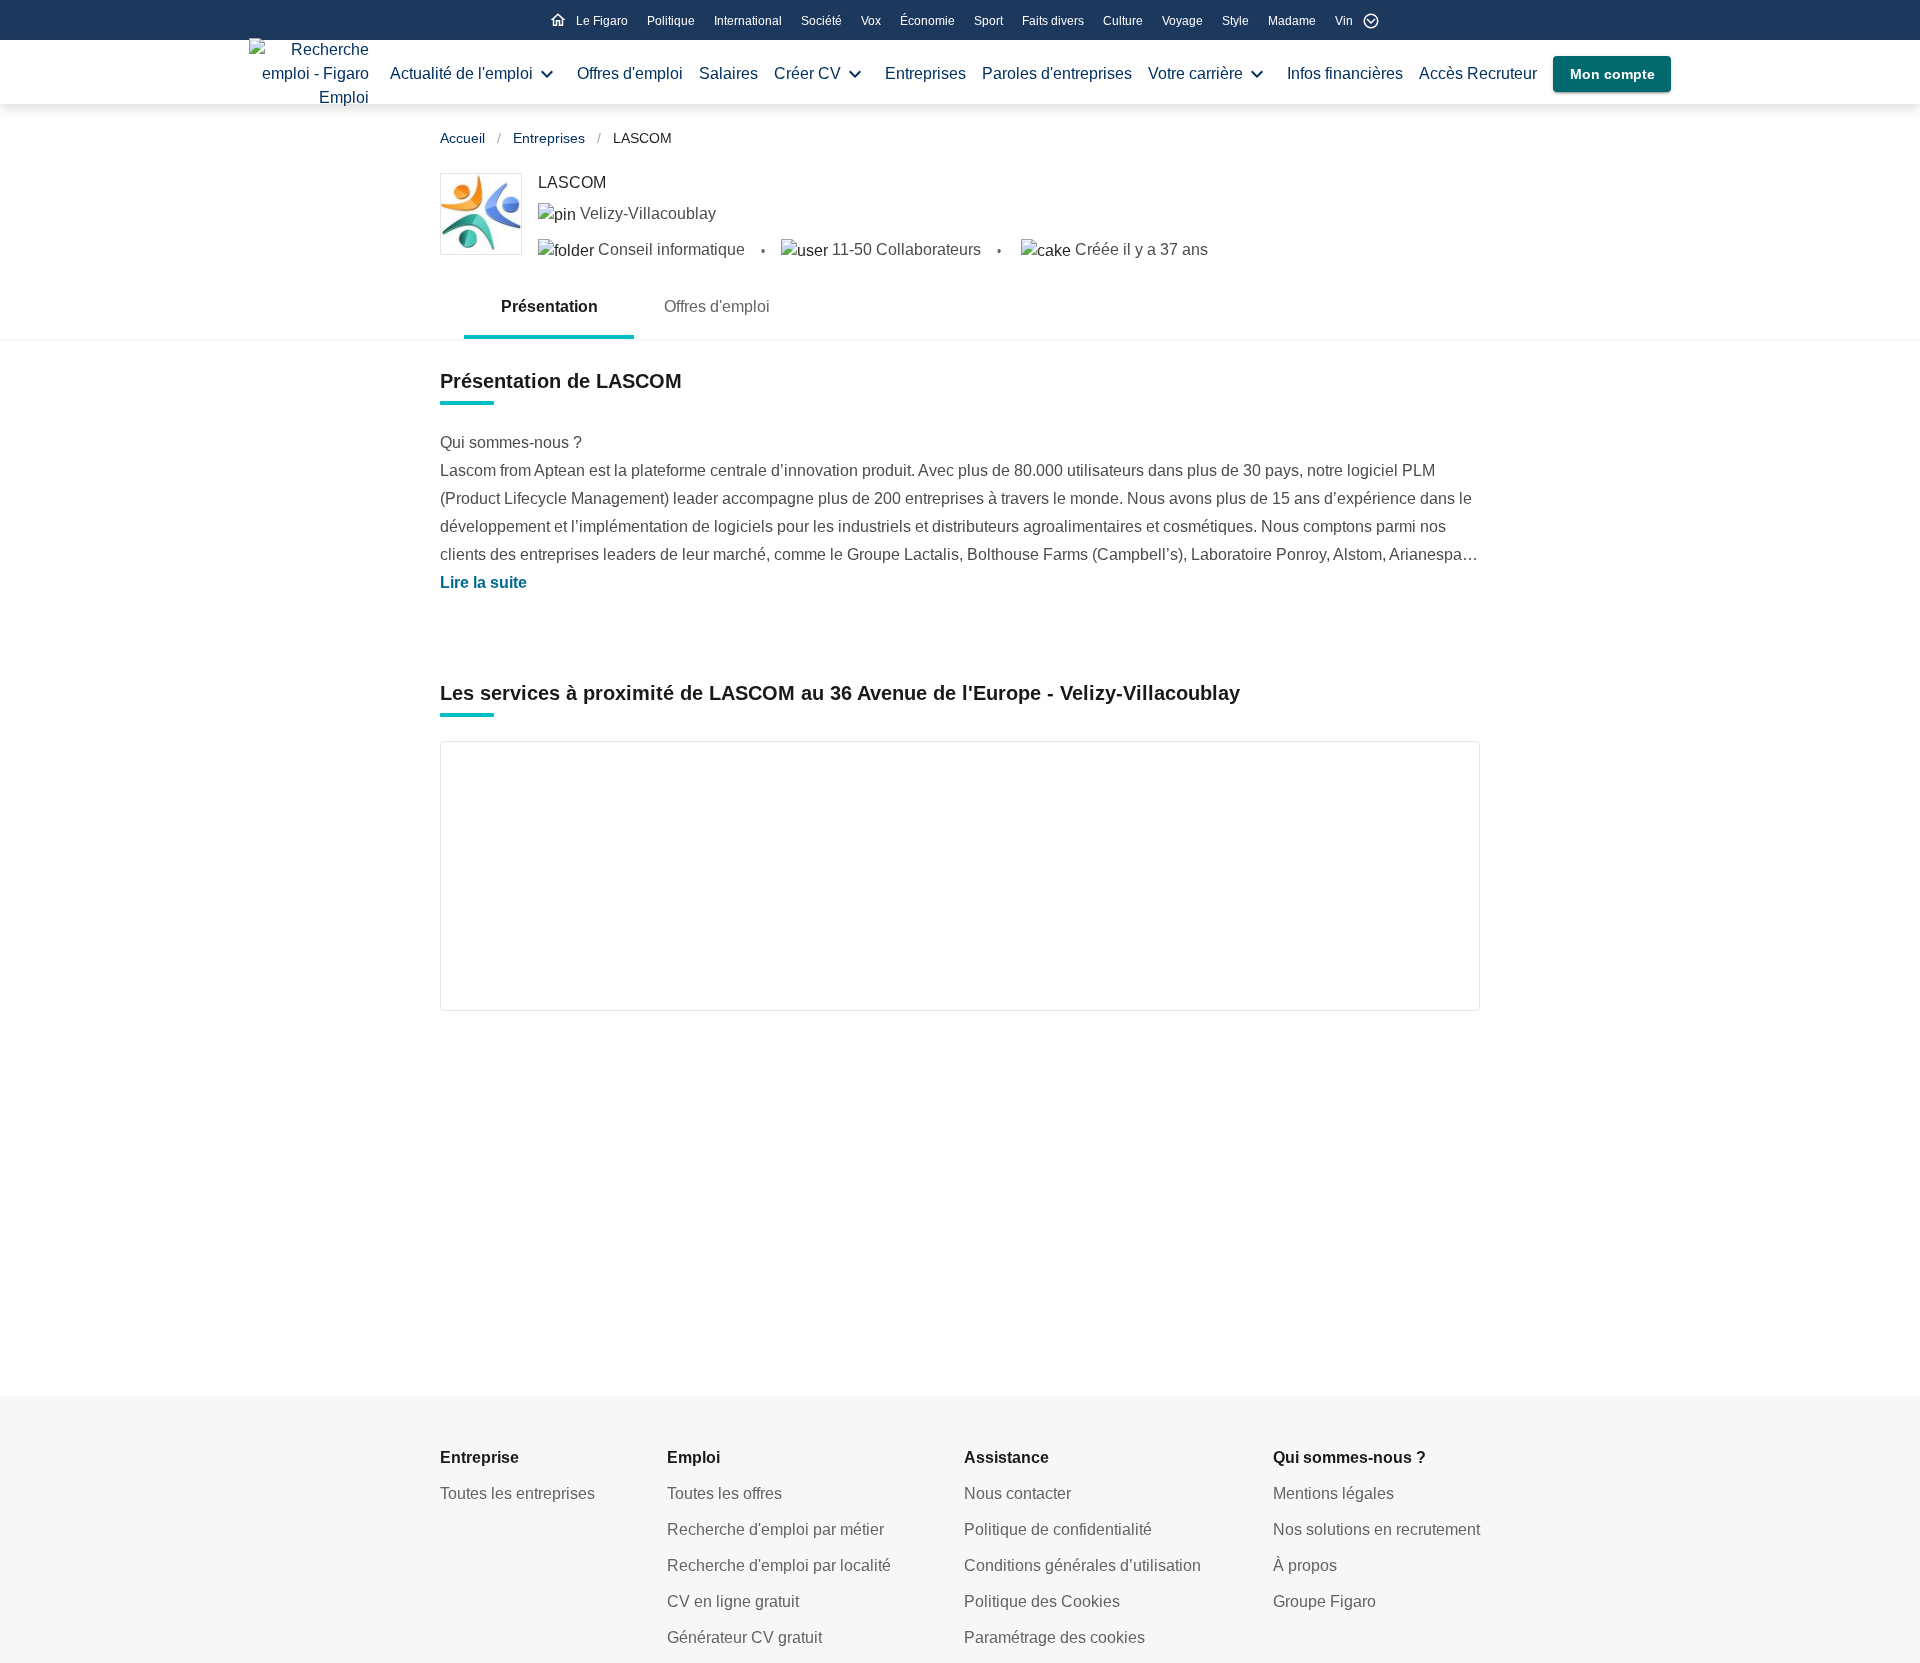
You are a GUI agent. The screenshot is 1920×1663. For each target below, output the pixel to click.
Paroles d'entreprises (1057, 73)
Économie (929, 21)
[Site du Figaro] (558, 20)
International (749, 21)
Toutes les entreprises (517, 1493)
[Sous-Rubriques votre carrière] (1257, 74)
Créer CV (807, 73)
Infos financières (1345, 73)
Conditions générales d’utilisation (1082, 1565)
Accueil (462, 138)
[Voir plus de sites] (1371, 21)
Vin (1344, 21)
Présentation (549, 306)
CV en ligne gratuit (733, 1601)
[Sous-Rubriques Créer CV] (855, 74)
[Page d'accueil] (309, 74)
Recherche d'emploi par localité (779, 1565)
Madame (1293, 21)
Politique (672, 21)
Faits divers (1054, 21)
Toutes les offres (724, 1493)
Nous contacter (1017, 1493)
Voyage (1184, 21)
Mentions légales (1333, 1493)
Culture (1124, 21)
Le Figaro (603, 21)
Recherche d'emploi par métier (775, 1529)
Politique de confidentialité (1058, 1529)
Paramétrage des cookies (1054, 1637)
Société (823, 21)
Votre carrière (1195, 73)
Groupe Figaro (1324, 1601)
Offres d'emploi (630, 73)
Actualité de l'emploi (461, 73)
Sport (990, 21)
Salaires (728, 73)
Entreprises (925, 73)
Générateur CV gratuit (744, 1637)
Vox (872, 21)
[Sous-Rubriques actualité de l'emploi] (547, 74)
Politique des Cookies (1042, 1601)
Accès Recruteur (1478, 73)
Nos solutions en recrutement (1376, 1529)
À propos (1305, 1565)
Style (1237, 21)
